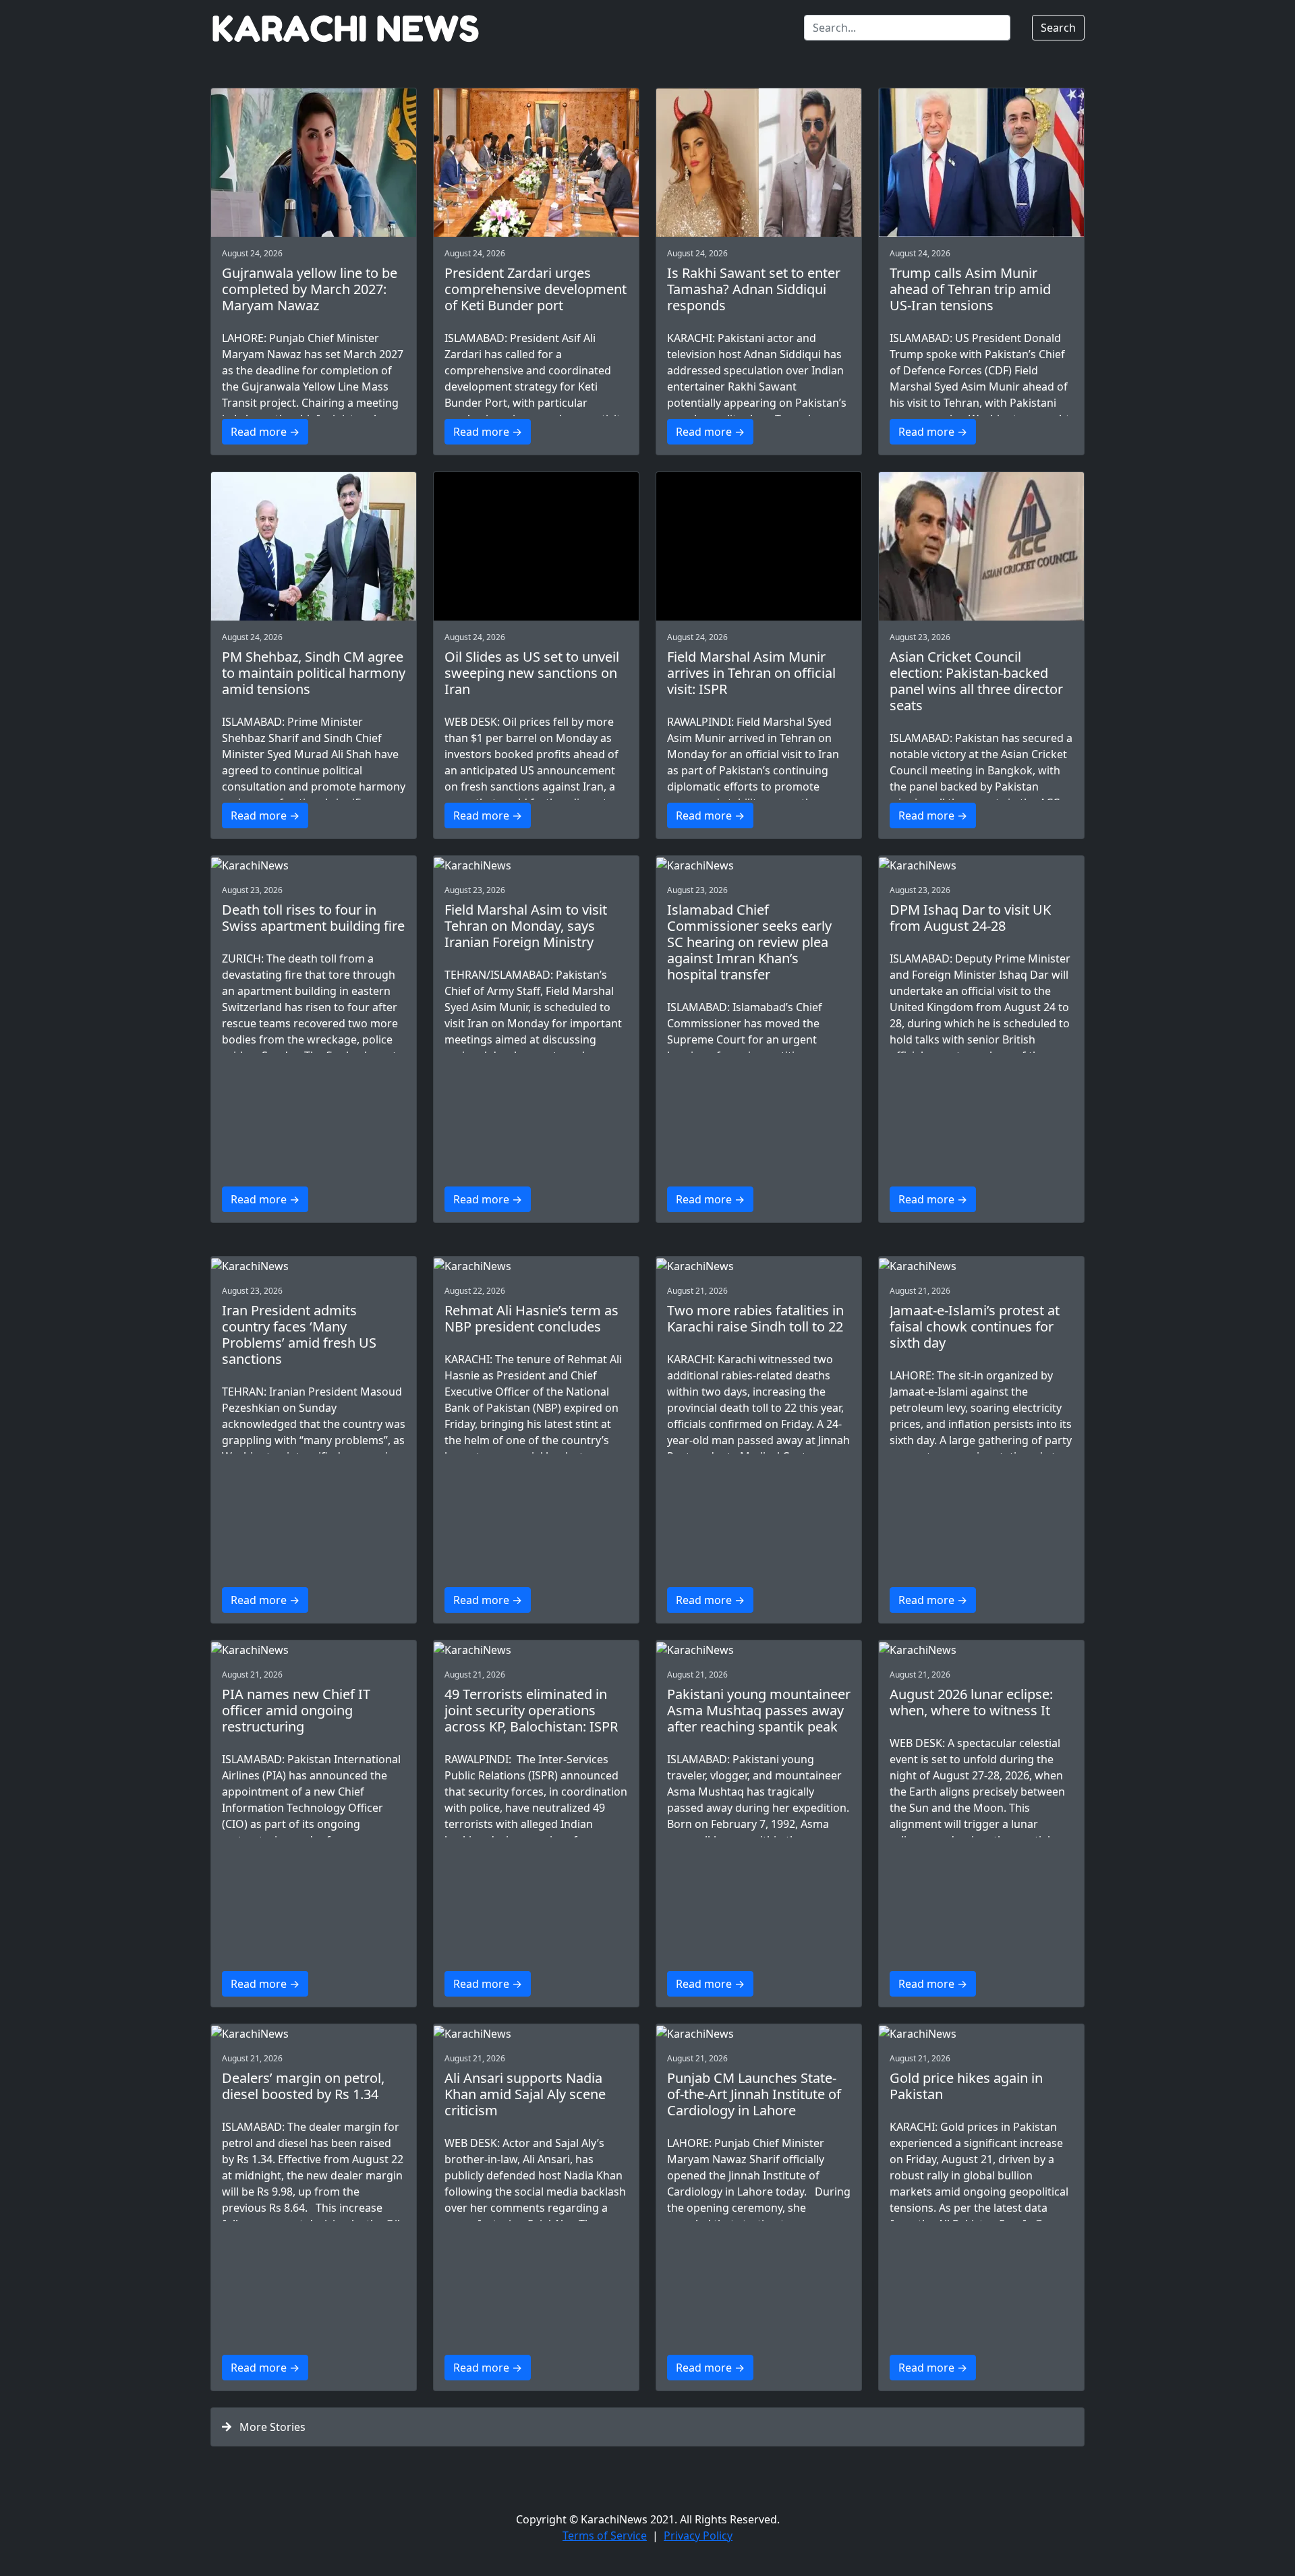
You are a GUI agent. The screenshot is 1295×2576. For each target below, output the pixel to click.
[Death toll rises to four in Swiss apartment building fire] (314, 865)
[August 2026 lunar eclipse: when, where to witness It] (981, 1649)
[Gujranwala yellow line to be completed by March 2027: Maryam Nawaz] (314, 163)
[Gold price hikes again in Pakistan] (981, 2033)
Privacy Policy (698, 2536)
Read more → (265, 432)
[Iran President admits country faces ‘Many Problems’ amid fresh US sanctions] (314, 1265)
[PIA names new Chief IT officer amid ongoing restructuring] (314, 1649)
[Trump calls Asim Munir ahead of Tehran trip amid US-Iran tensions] (981, 163)
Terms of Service (605, 2536)
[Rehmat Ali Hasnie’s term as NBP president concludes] (536, 1265)
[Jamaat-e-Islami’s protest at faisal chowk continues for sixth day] (981, 1265)
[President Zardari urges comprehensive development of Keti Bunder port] (536, 163)
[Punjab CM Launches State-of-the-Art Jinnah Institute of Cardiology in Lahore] (759, 2033)
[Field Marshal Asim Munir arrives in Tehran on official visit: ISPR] (759, 546)
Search (1058, 28)
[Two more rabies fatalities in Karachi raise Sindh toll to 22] (759, 1265)
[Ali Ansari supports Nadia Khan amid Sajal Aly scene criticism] (536, 2033)
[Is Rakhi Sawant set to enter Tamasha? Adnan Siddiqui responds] (759, 163)
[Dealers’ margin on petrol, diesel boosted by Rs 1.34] (314, 2033)
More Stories (268, 2427)
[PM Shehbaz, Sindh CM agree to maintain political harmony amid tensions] (314, 546)
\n (313, 391)
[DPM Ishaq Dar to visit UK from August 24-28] (981, 865)
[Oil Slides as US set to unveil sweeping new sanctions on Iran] (536, 546)
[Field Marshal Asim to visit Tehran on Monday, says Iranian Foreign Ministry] (536, 865)
